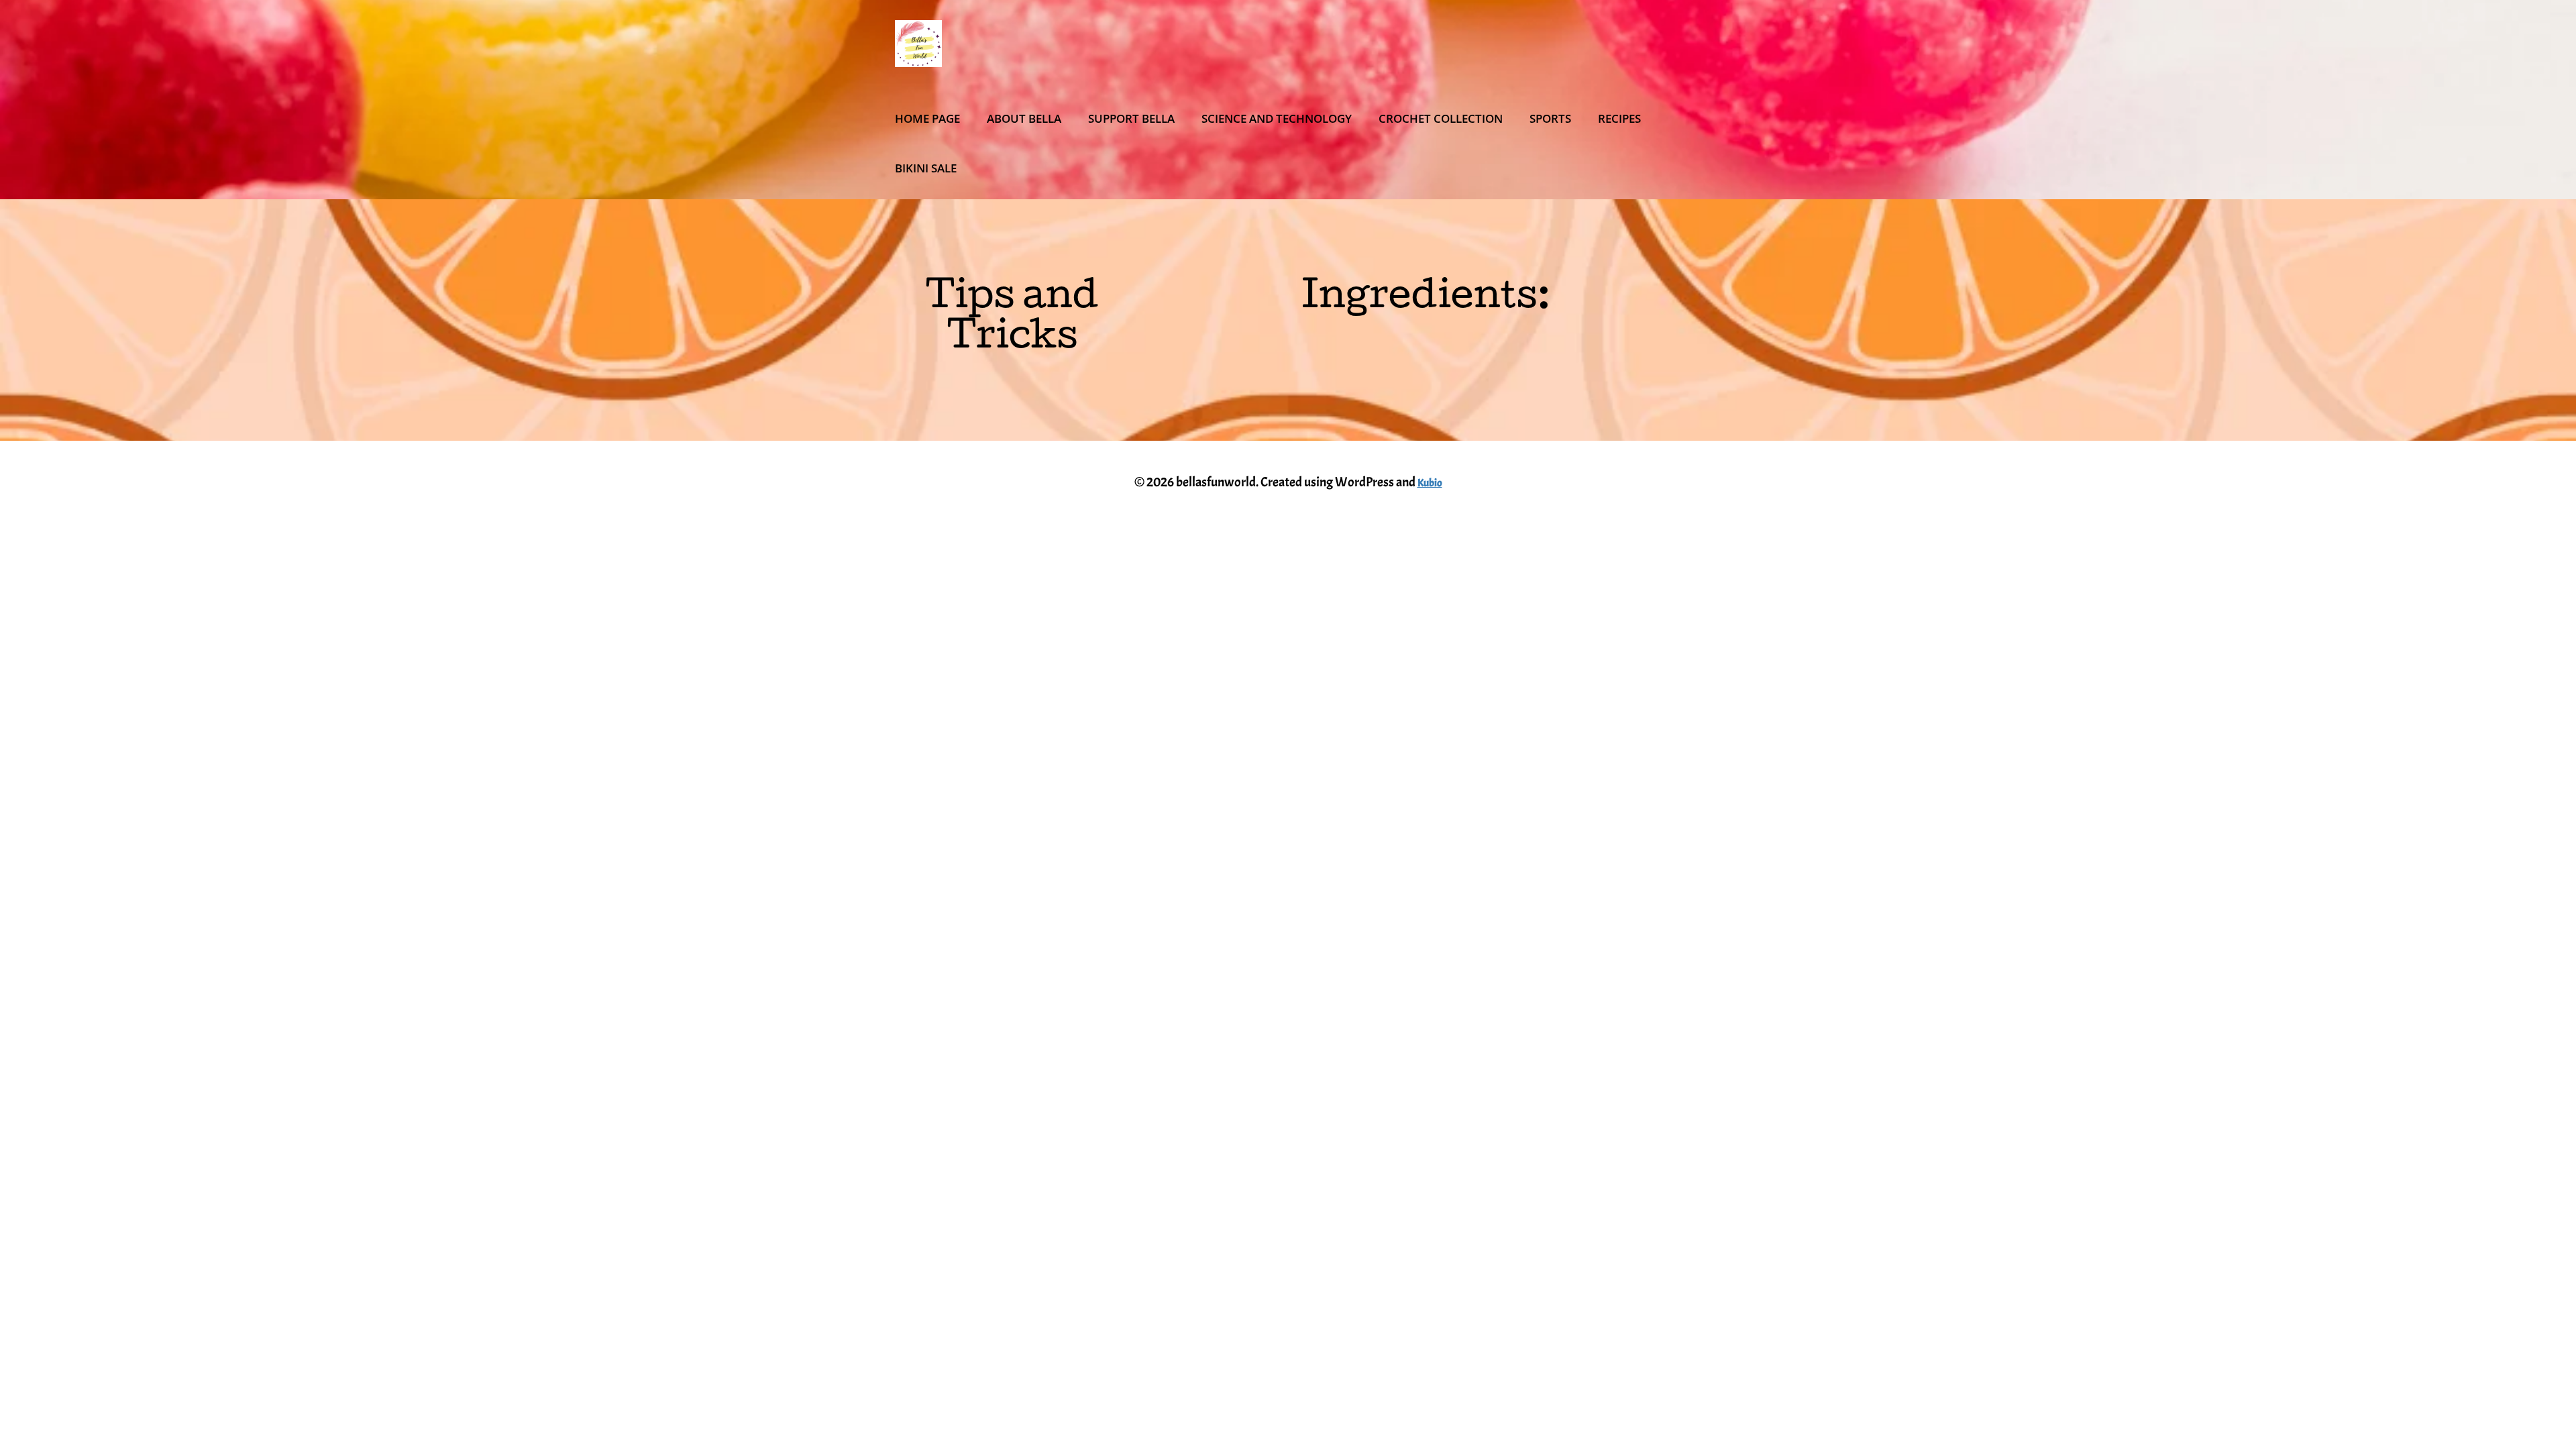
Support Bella (1131, 118)
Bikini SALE (926, 168)
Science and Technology (1277, 118)
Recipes (1619, 118)
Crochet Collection (1441, 118)
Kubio (1430, 483)
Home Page (927, 118)
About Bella (1024, 118)
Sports (1550, 118)
